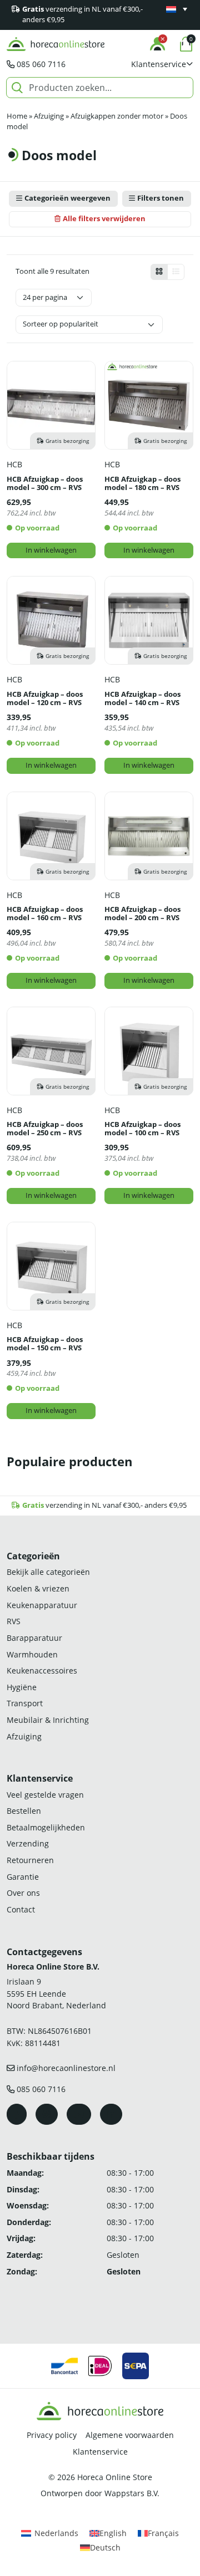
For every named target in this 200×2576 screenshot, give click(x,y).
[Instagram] (47, 2114)
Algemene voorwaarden (130, 2435)
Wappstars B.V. (132, 2493)
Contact (21, 1909)
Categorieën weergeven (67, 198)
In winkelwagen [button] (51, 550)
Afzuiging (49, 116)
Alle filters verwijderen (104, 219)
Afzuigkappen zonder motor (117, 116)
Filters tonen (161, 198)
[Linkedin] (111, 2114)
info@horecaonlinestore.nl (66, 2068)
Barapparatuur (34, 1638)
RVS (14, 1621)
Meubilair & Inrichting (48, 1720)
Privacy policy (52, 2435)
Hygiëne (22, 1687)
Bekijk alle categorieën (48, 1572)
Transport (25, 1703)
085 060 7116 (41, 64)
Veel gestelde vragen (45, 1795)
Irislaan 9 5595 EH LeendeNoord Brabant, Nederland (56, 1993)
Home (17, 116)
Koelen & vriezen (38, 1588)
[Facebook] (17, 2114)
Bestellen (24, 1811)
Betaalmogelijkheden (46, 1827)
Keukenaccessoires (42, 1670)
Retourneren (30, 1860)
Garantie (23, 1877)
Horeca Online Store (115, 2477)
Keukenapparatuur (42, 1605)
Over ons (23, 1893)
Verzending (28, 1843)
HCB (14, 464)
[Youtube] (79, 2114)
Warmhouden (32, 1654)
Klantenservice (100, 2452)
